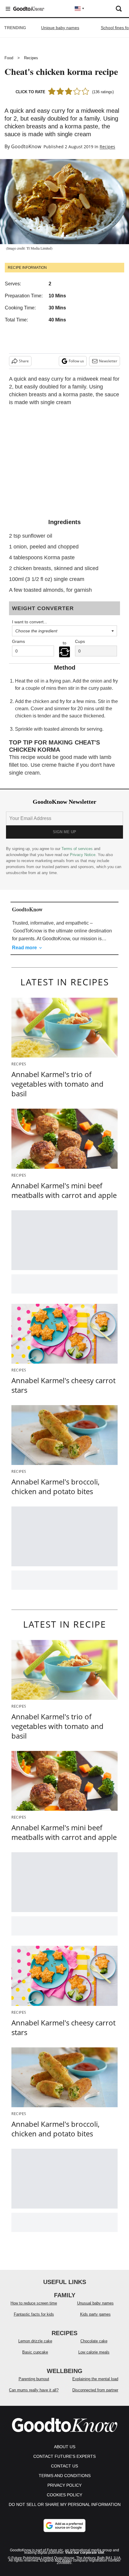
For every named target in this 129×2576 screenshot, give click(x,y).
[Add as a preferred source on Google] (64, 2525)
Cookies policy (64, 2495)
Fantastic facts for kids (34, 2314)
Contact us (64, 2466)
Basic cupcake (35, 2352)
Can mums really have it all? (34, 2390)
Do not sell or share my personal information (65, 2504)
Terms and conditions (65, 2476)
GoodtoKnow (26, 146)
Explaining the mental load (95, 2379)
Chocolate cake (94, 2341)
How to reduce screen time (34, 2303)
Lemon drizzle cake (35, 2341)
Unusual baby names (95, 2303)
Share (24, 361)
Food (9, 58)
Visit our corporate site (85, 2553)
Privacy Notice (83, 855)
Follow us (76, 361)
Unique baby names (60, 28)
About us (65, 2447)
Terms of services (78, 849)
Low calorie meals (94, 2352)
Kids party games (95, 2314)
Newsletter (108, 361)
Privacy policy (64, 2485)
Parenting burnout (34, 2379)
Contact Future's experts (64, 2456)
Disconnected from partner (95, 2390)
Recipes (31, 58)
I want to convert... (30, 622)
